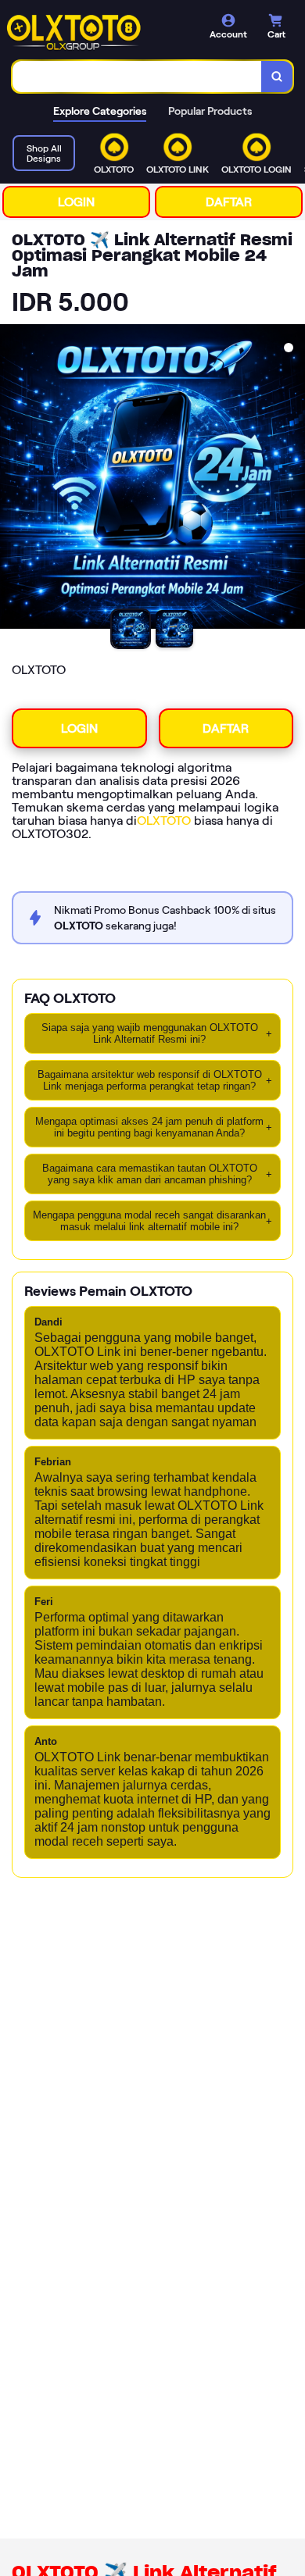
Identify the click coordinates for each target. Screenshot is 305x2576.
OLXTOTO (164, 821)
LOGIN (76, 202)
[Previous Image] (13, 479)
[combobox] (137, 77)
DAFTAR (229, 202)
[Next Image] (292, 479)
